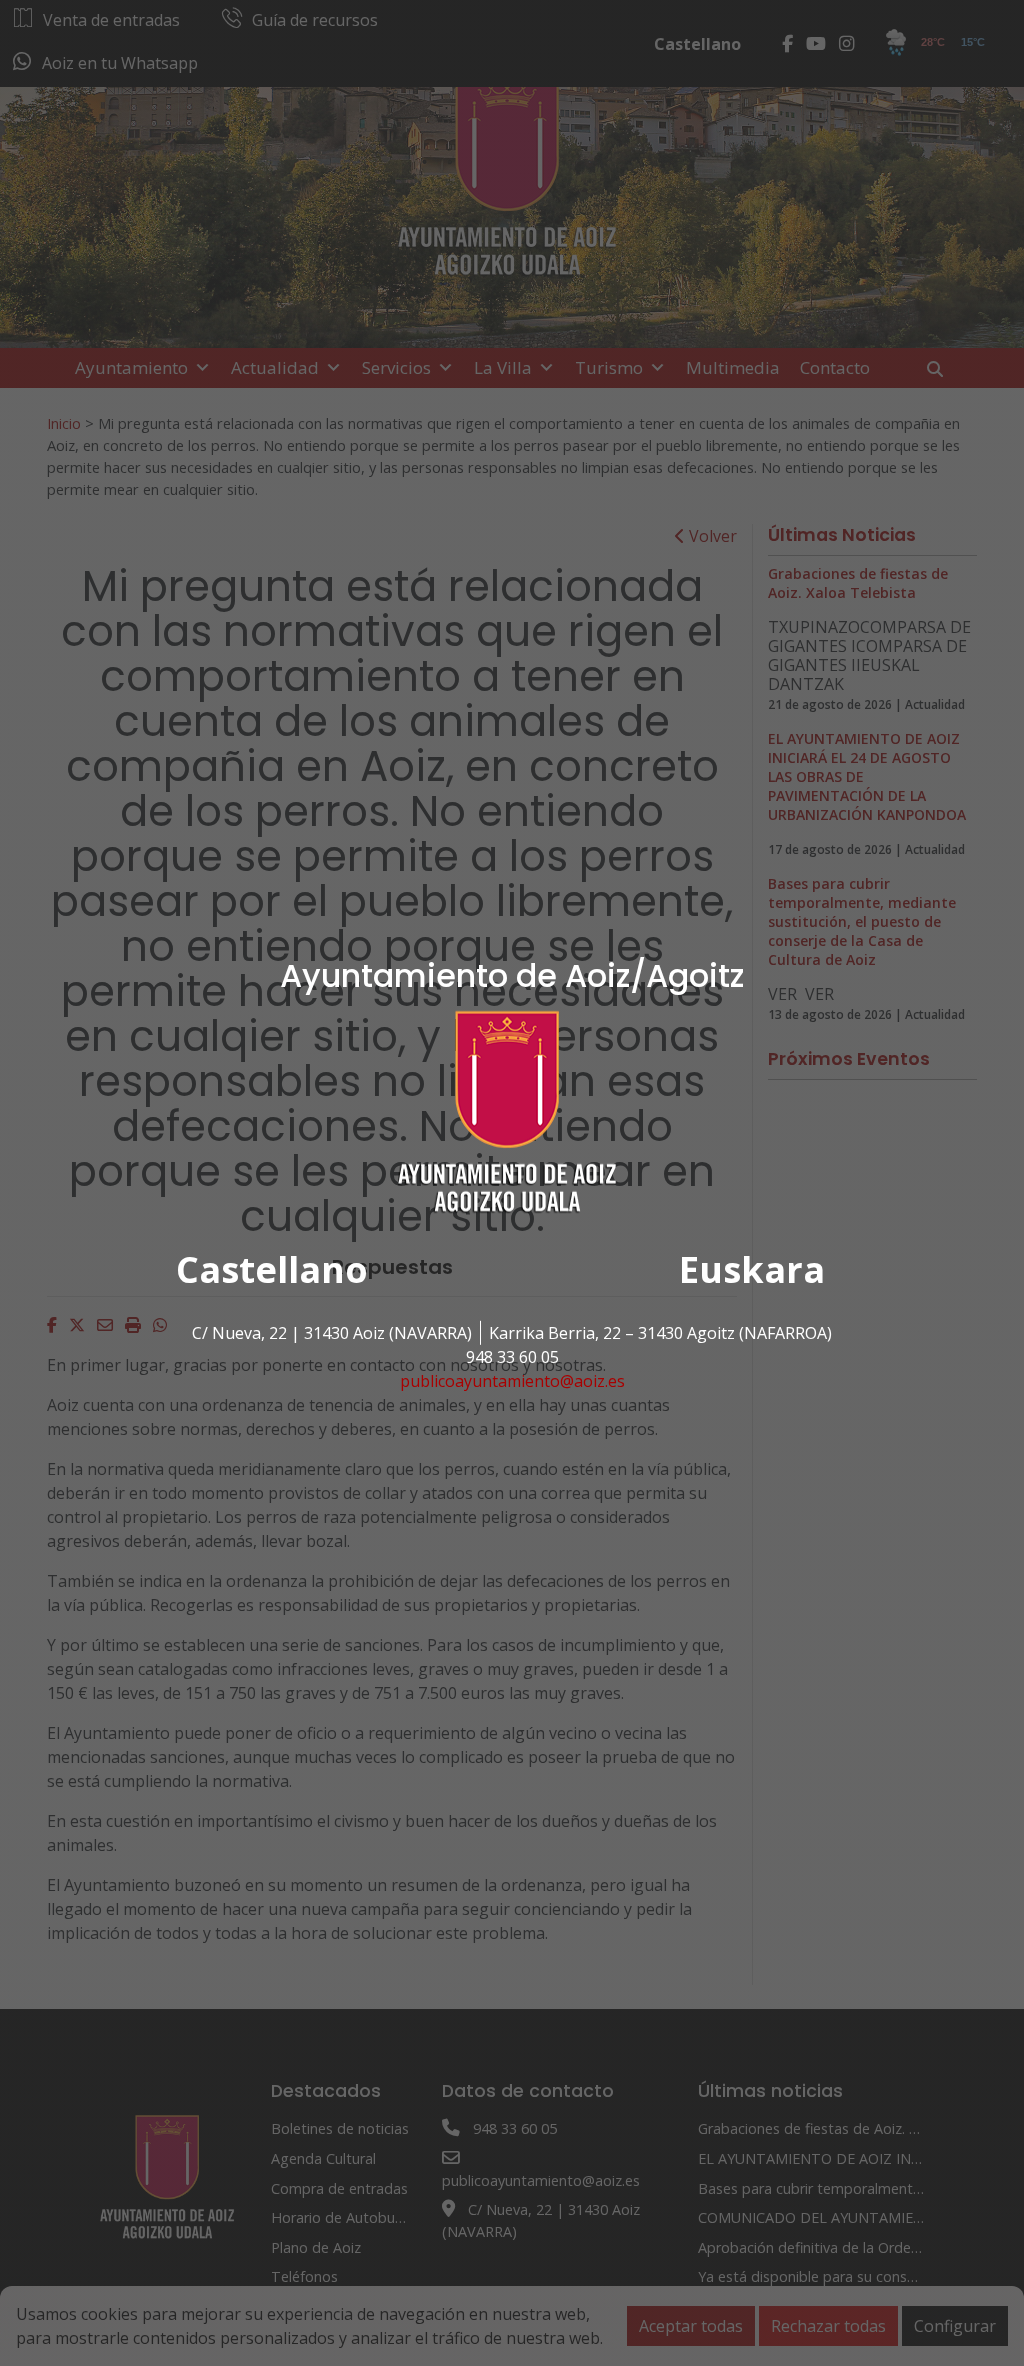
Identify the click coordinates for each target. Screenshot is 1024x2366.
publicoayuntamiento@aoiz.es (512, 1381)
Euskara (752, 1269)
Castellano (272, 1269)
